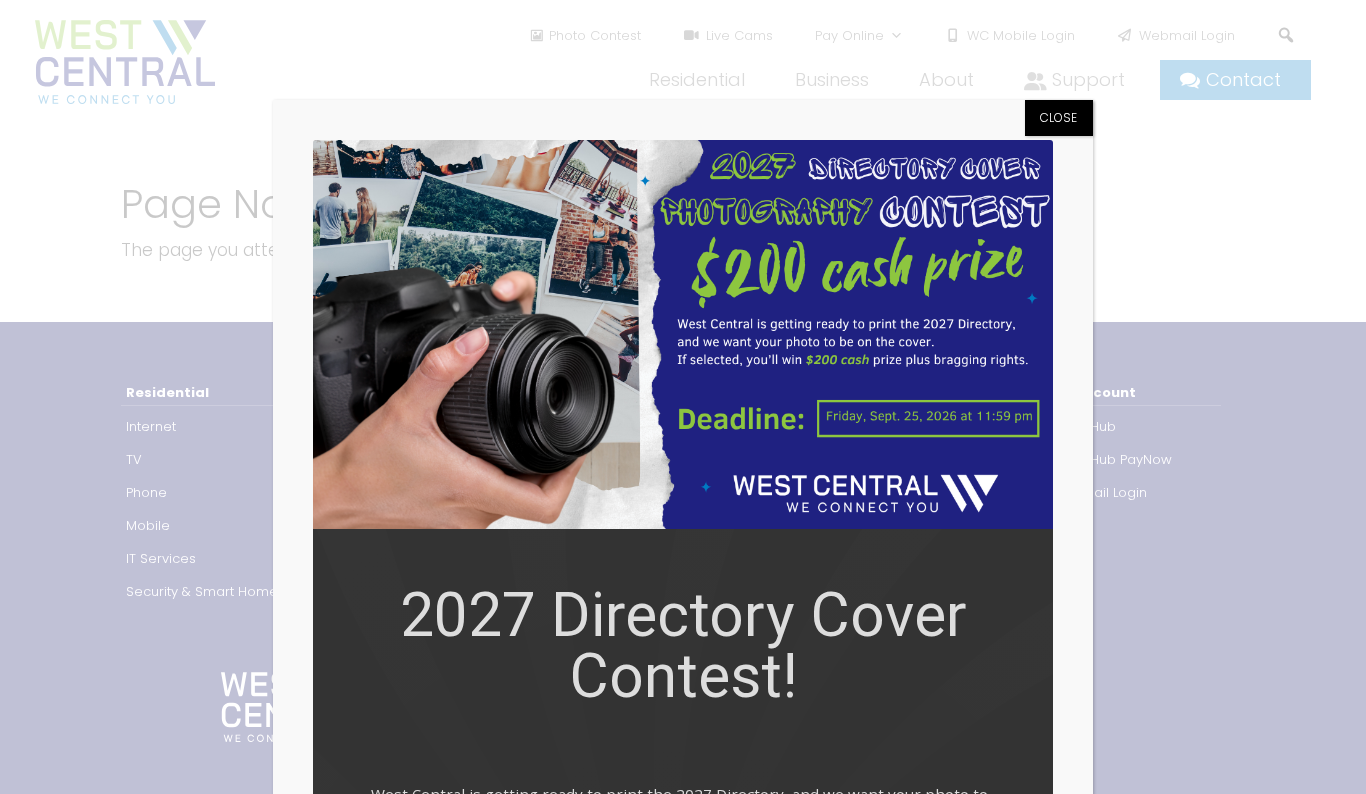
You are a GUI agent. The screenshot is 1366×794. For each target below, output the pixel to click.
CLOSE (1058, 117)
